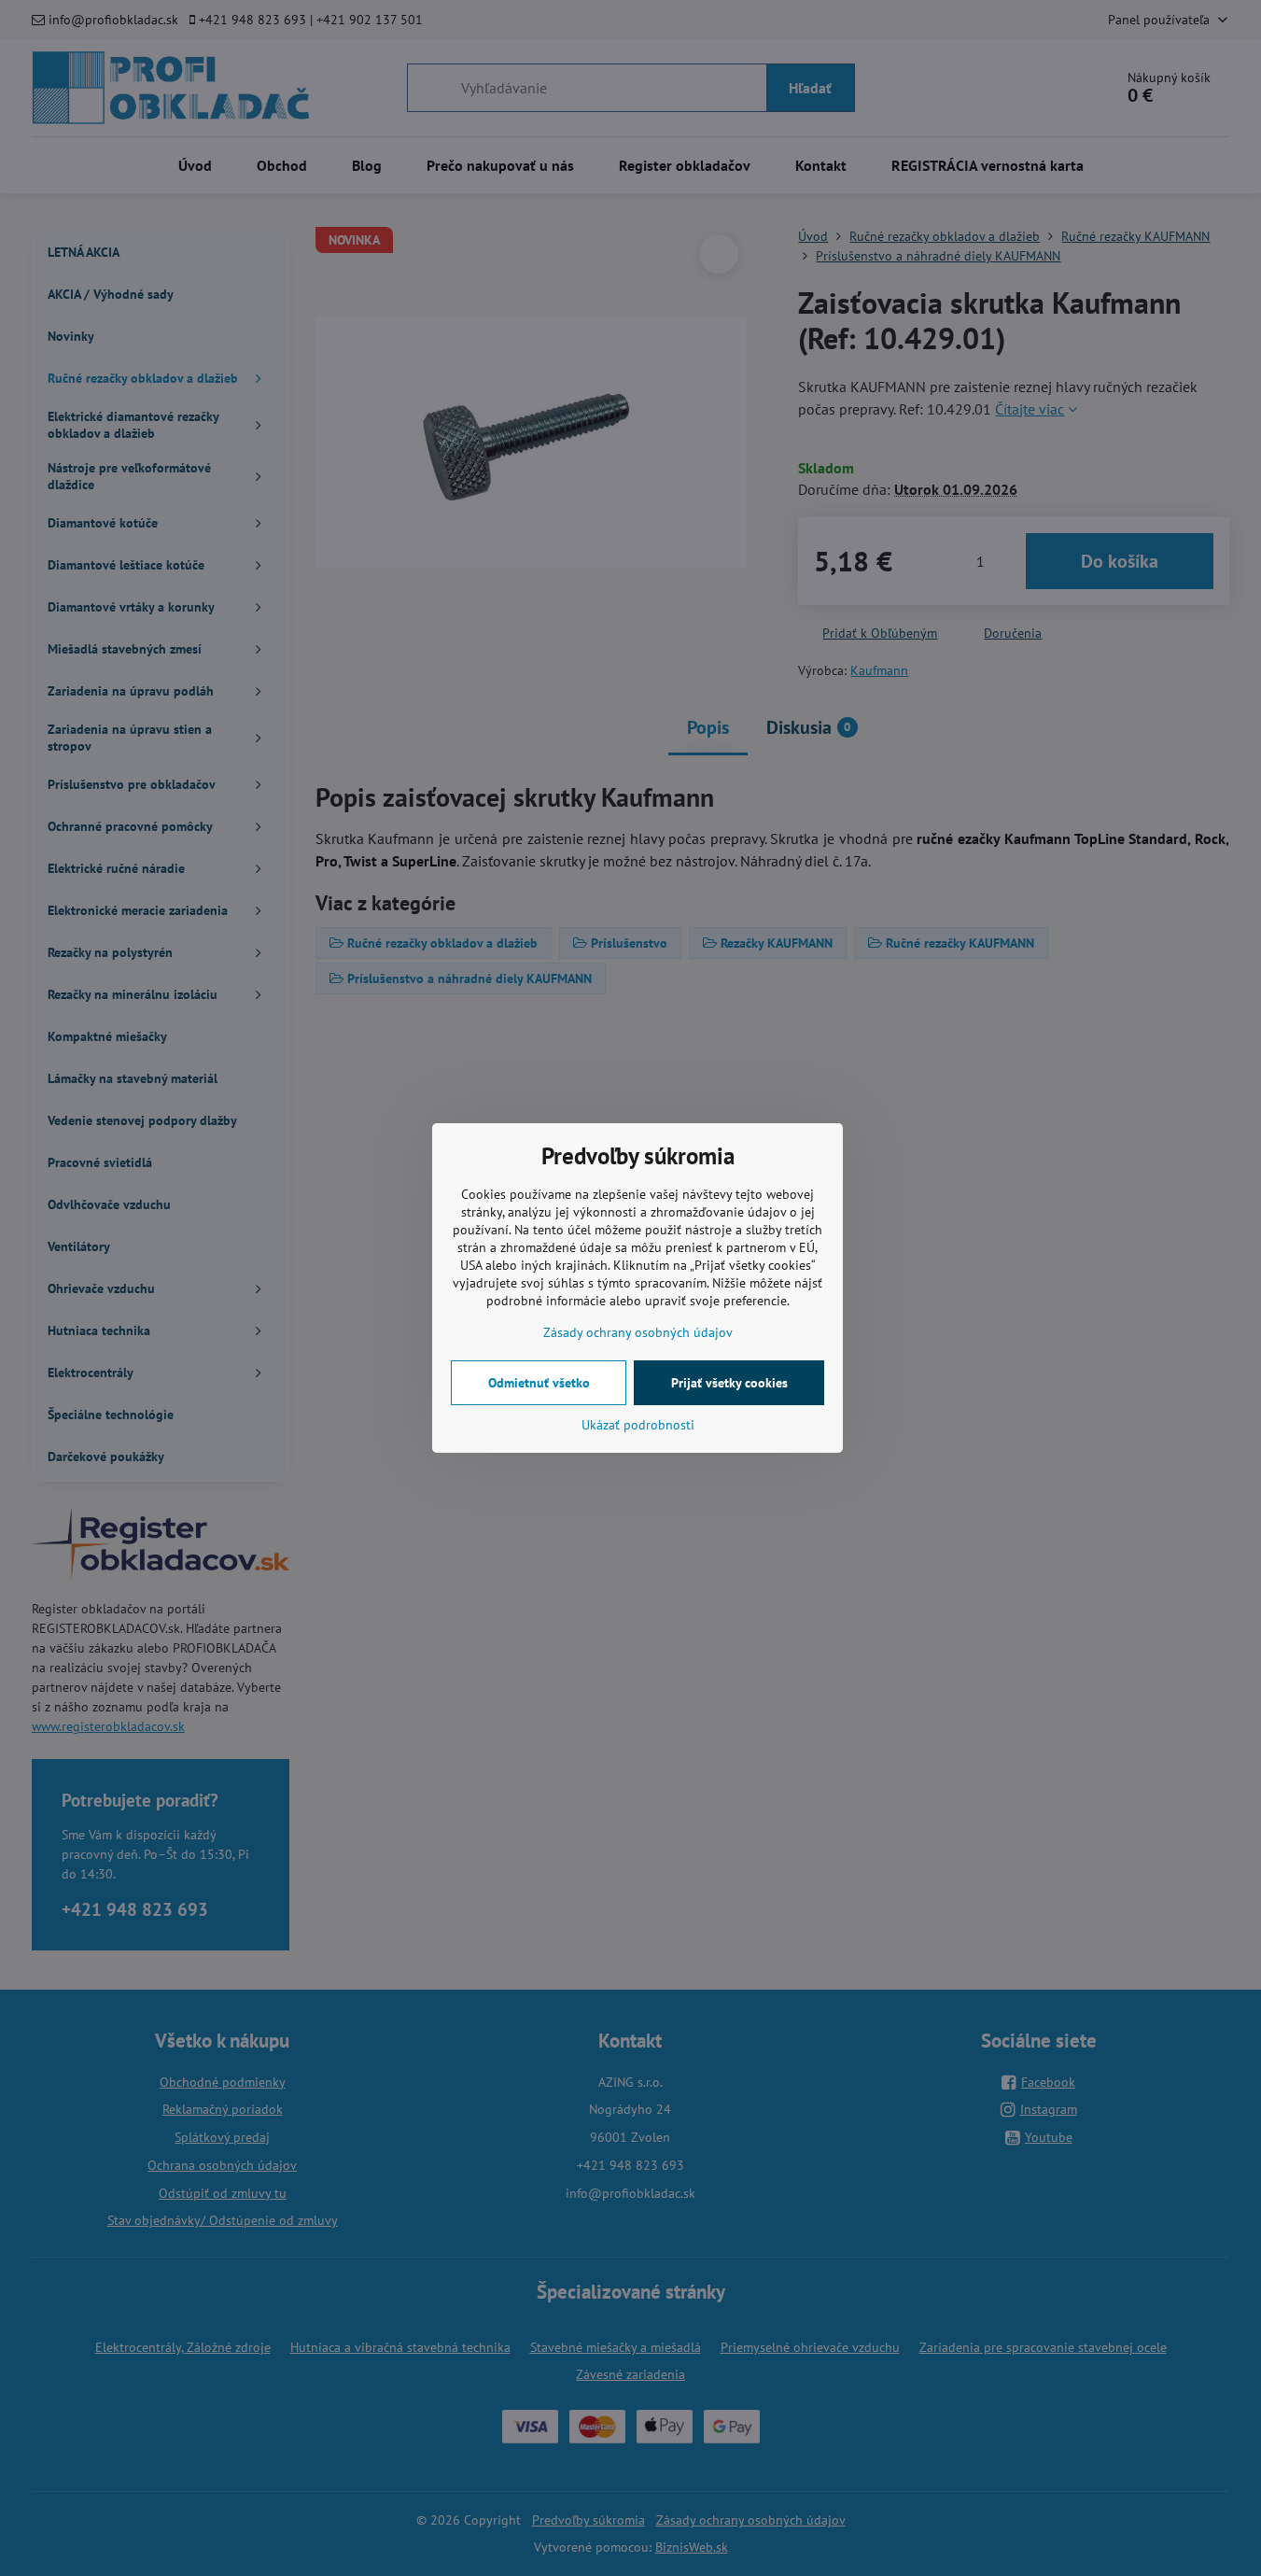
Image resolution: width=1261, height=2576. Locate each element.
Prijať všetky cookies (729, 1383)
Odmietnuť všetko (539, 1383)
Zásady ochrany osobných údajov (638, 1332)
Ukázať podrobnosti (638, 1425)
